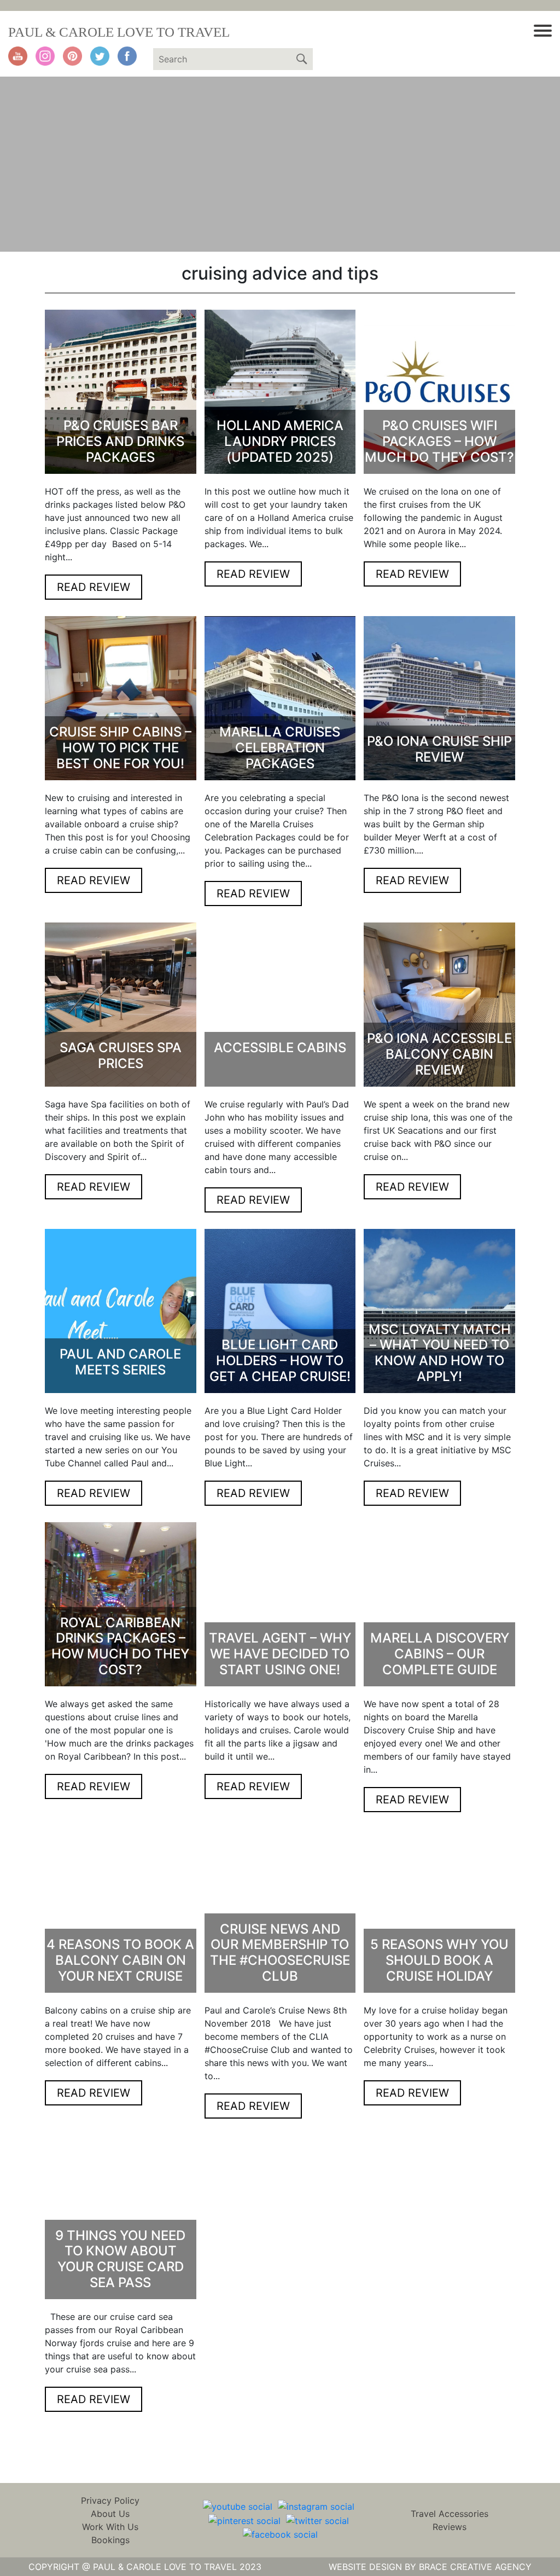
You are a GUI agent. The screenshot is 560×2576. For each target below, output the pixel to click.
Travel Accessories (450, 2514)
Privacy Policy (110, 2500)
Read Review (94, 587)
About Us (110, 2514)
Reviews (450, 2527)
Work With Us (110, 2527)
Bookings (110, 2540)
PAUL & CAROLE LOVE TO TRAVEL (119, 32)
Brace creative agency (475, 2567)
